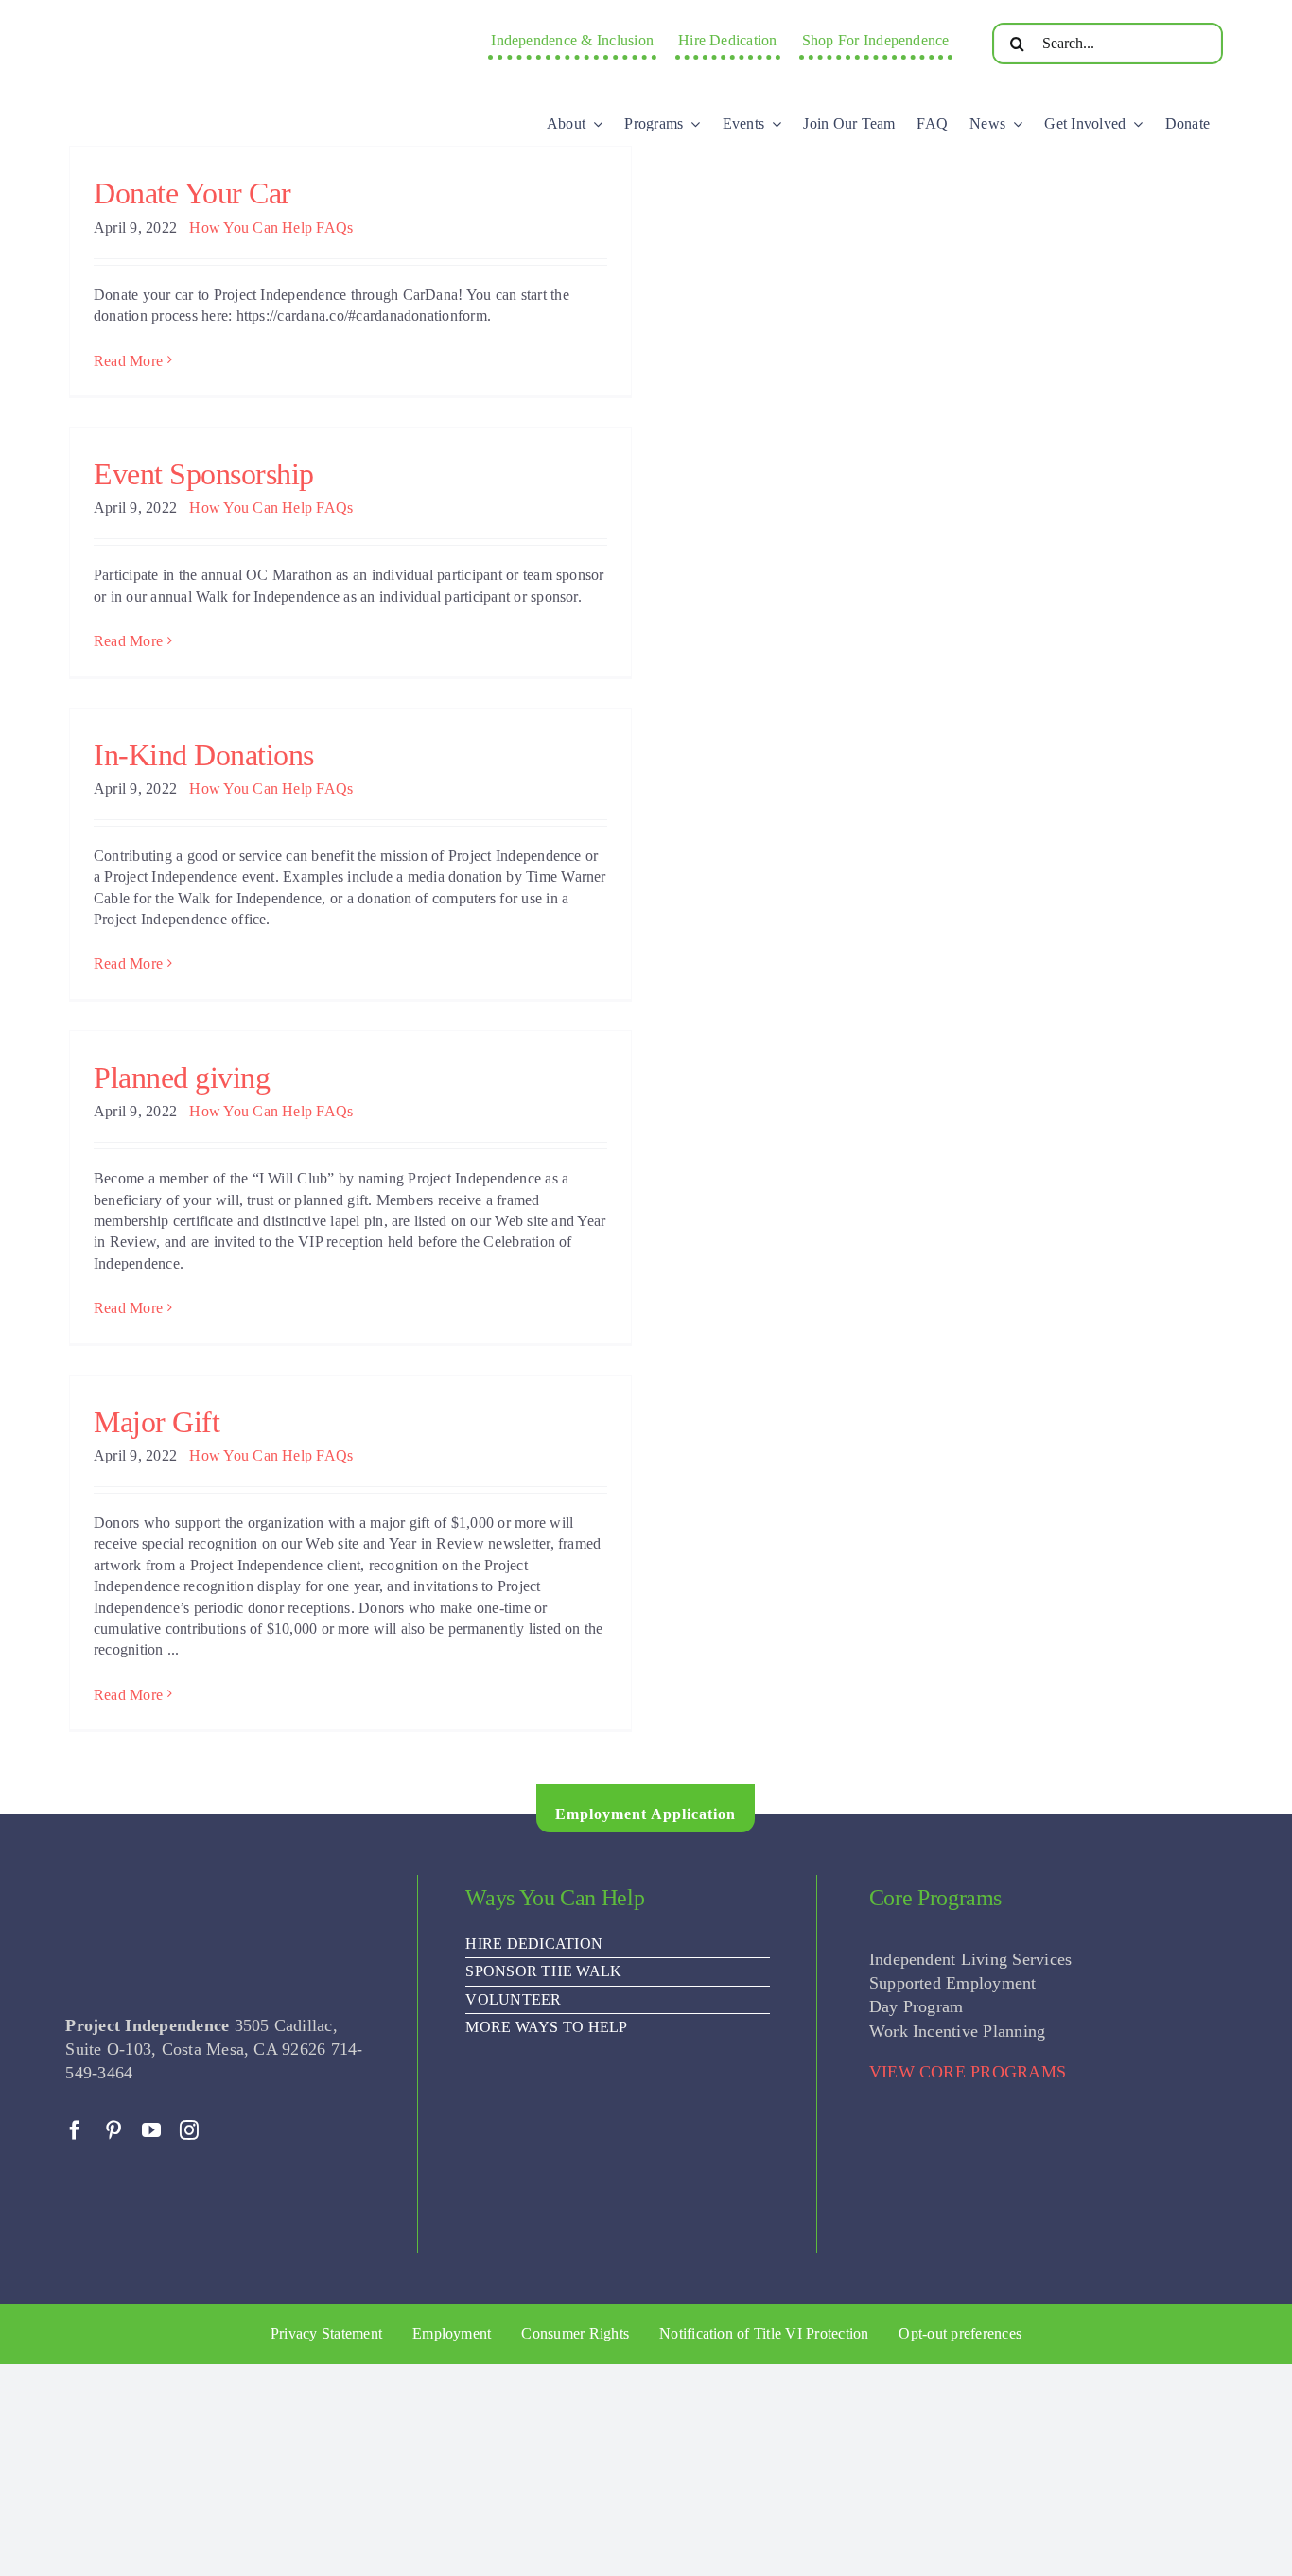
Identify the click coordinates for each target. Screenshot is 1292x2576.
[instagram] (189, 2130)
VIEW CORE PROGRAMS (968, 2072)
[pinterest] (113, 2130)
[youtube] (151, 2130)
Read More (128, 361)
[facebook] (75, 2130)
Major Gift (157, 1422)
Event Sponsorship (204, 474)
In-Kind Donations (204, 755)
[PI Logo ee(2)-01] (225, 24)
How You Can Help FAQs (271, 228)
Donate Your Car (192, 193)
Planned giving (182, 1078)
